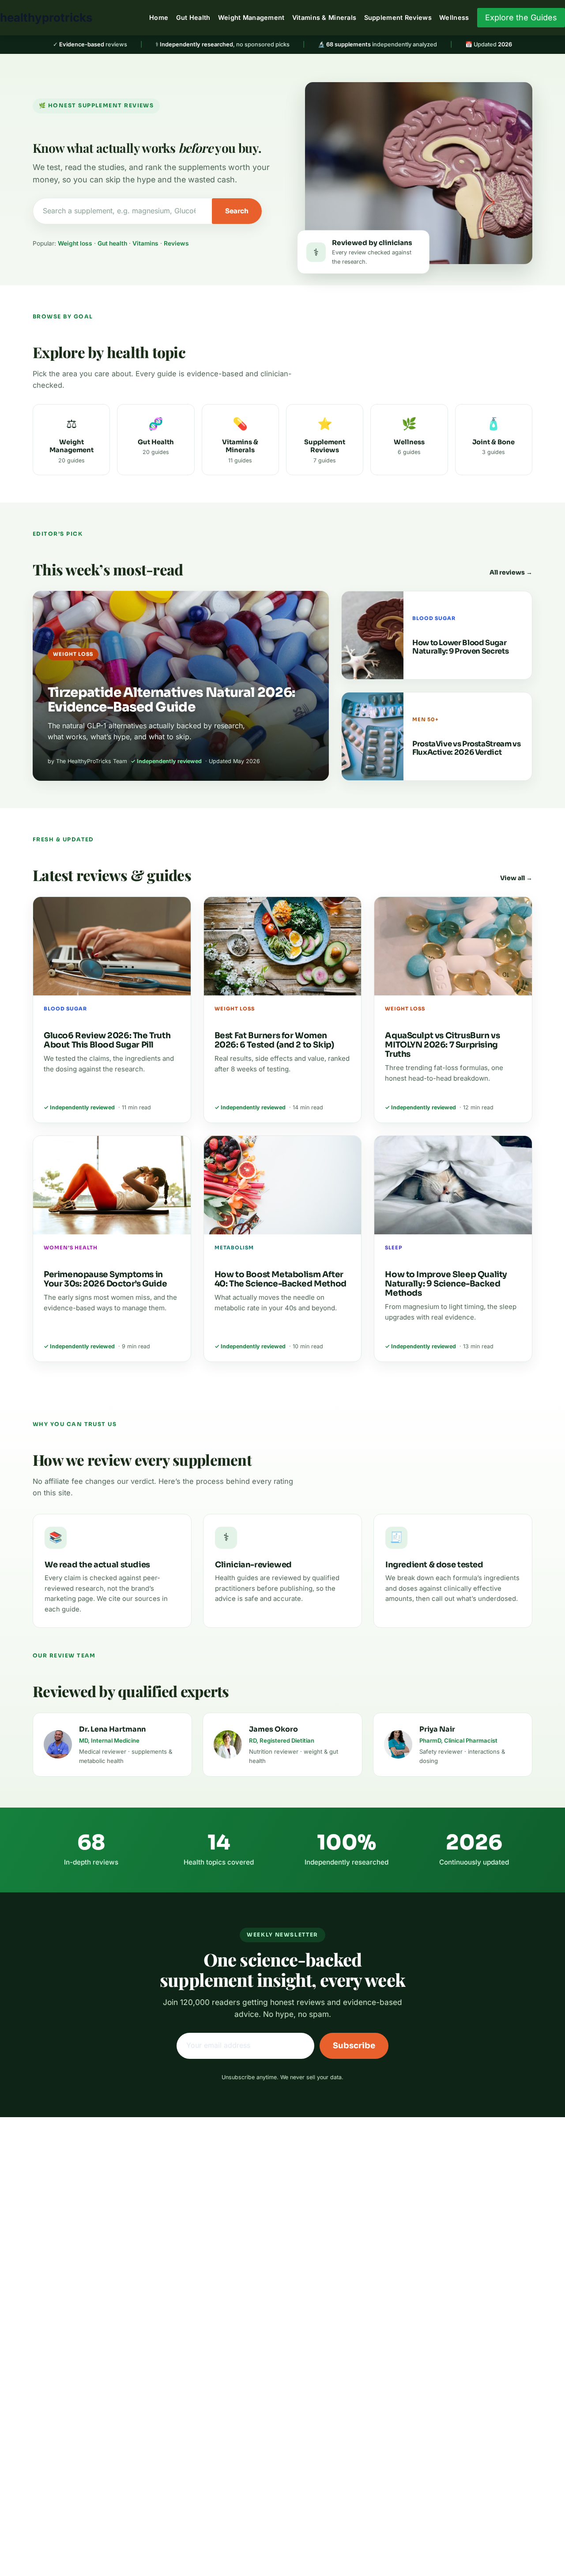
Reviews (176, 243)
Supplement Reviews (398, 17)
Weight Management (251, 17)
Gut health (112, 243)
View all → (516, 878)
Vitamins (145, 243)
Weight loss (75, 243)
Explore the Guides (521, 17)
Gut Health (193, 17)
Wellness (454, 17)
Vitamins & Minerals (324, 17)
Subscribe (354, 2046)
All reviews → (511, 572)
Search (237, 211)
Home (159, 17)
